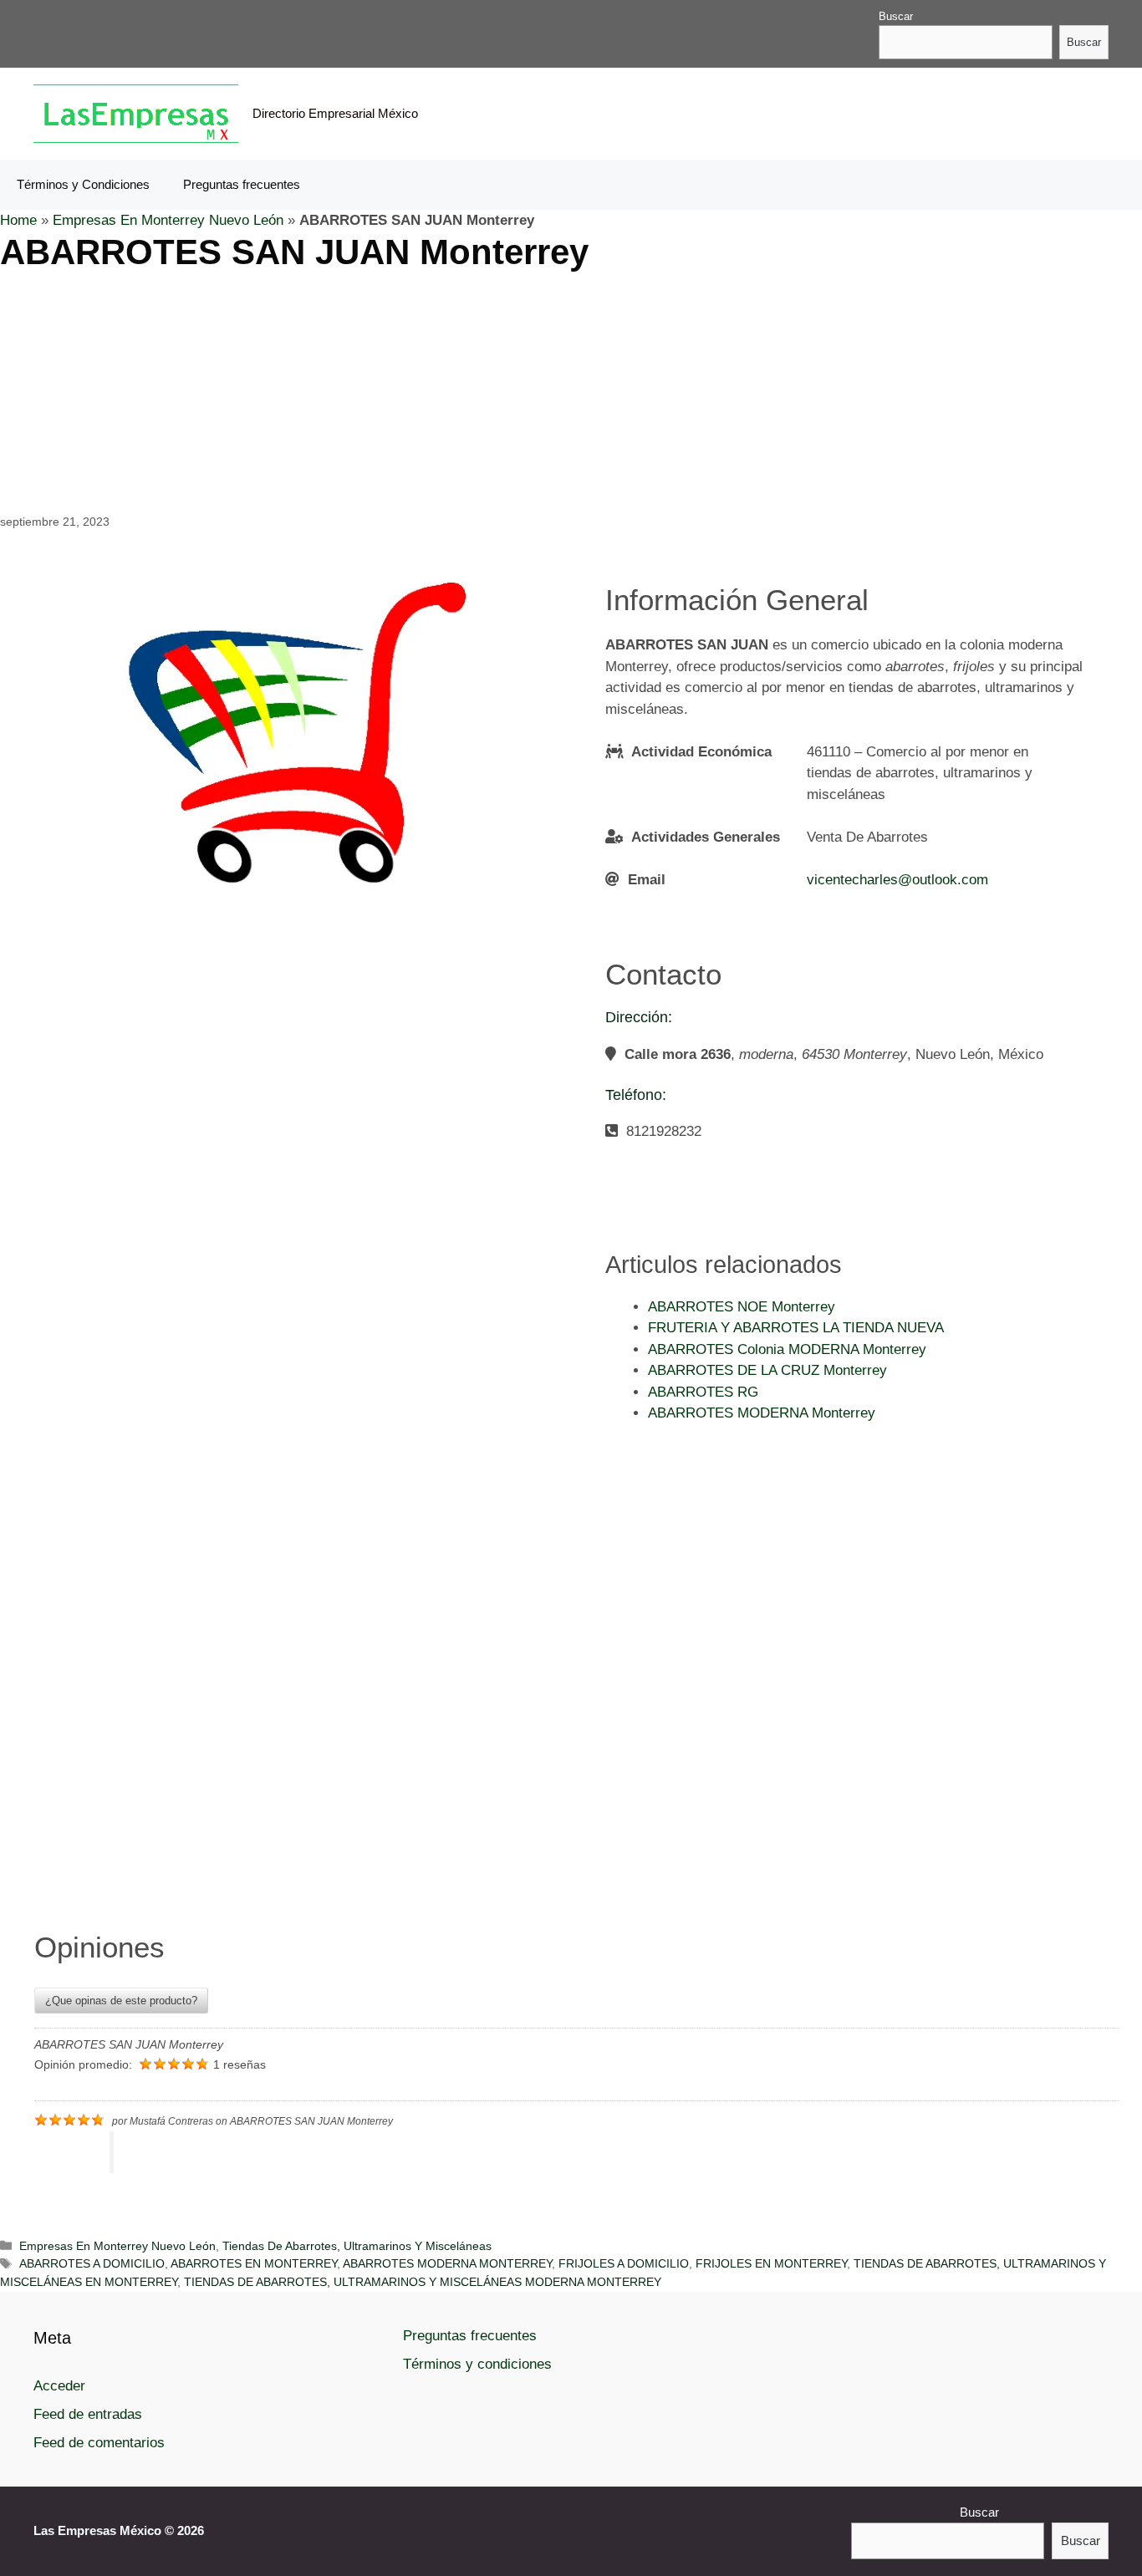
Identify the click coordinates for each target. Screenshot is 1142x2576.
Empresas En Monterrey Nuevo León (168, 220)
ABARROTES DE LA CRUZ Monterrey (767, 1370)
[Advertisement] (502, 390)
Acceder (59, 2386)
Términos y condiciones (477, 2364)
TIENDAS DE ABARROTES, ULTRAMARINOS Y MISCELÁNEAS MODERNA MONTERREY (423, 2282)
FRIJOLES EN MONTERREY (771, 2263)
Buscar (896, 16)
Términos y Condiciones (83, 184)
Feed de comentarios (99, 2443)
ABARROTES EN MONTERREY (254, 2263)
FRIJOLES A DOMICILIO (624, 2263)
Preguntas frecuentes (242, 184)
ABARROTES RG (703, 1392)
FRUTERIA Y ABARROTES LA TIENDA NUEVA (796, 1328)
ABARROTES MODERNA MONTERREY (447, 2263)
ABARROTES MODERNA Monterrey (762, 1413)
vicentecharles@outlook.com (897, 880)
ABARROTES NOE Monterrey (742, 1307)
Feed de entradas (88, 2414)
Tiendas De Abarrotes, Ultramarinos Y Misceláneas (357, 2246)
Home (18, 220)
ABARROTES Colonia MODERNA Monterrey (787, 1349)
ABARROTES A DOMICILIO (92, 2263)
